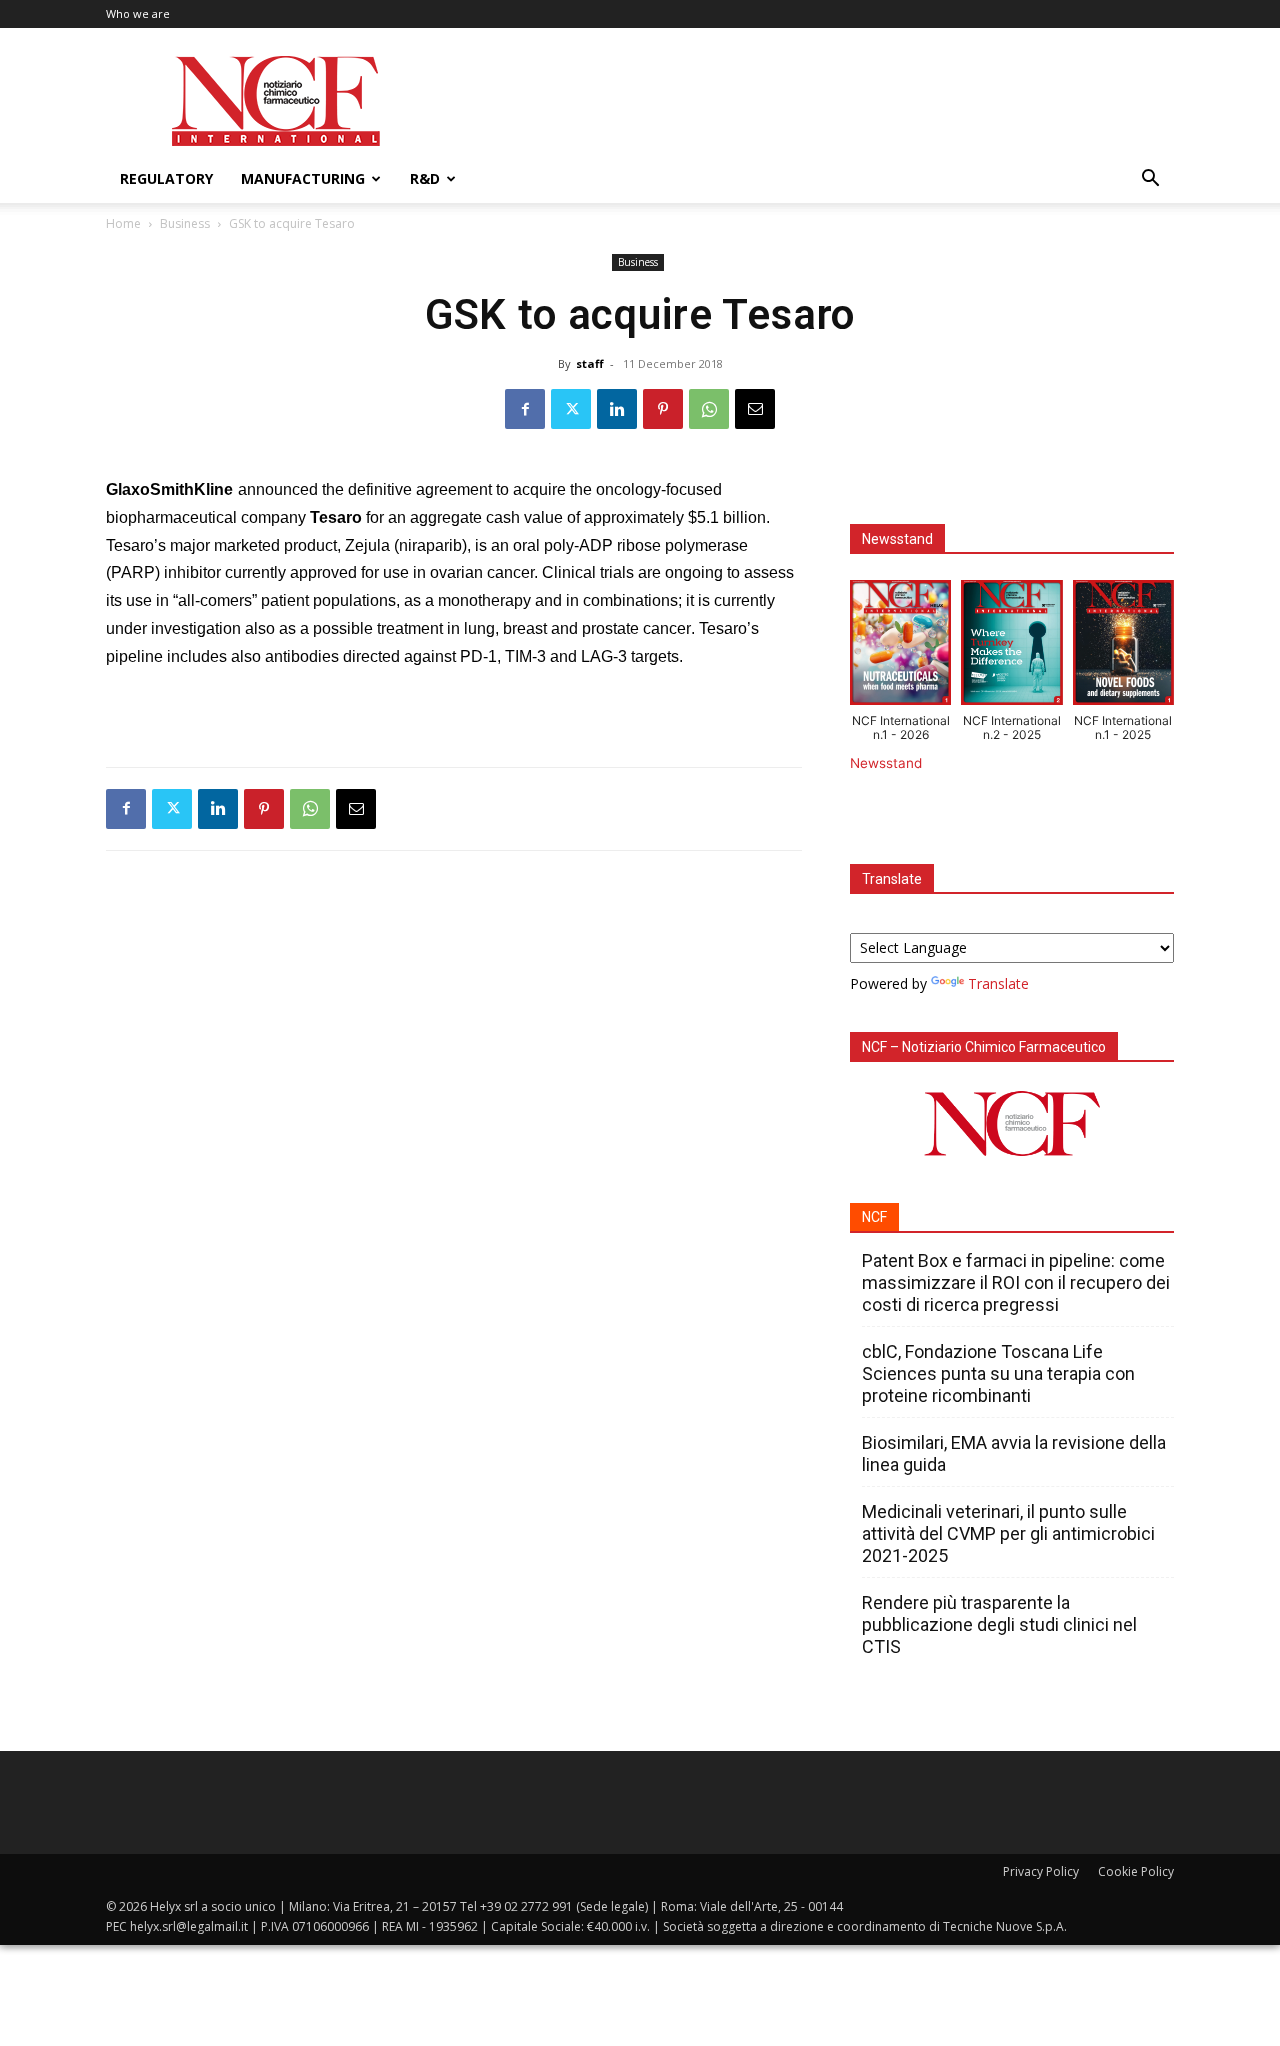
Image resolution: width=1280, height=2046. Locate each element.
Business (185, 223)
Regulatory (166, 178)
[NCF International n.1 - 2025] (1123, 647)
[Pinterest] (663, 409)
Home (123, 223)
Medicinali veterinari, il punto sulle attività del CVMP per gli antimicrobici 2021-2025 (1008, 1533)
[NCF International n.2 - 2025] (1011, 647)
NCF (874, 1217)
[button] (1150, 180)
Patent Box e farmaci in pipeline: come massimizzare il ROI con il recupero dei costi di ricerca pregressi (1016, 1282)
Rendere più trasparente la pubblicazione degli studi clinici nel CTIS (999, 1624)
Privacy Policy (1041, 1871)
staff (590, 363)
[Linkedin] (617, 409)
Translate (998, 983)
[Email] (755, 409)
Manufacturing (303, 178)
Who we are (138, 13)
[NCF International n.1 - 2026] (900, 647)
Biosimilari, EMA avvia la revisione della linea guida (1014, 1453)
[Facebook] (525, 409)
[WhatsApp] (709, 409)
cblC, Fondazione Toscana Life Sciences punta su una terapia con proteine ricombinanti (998, 1373)
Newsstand (886, 763)
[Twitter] (571, 409)
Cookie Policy (1136, 1871)
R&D (425, 178)
